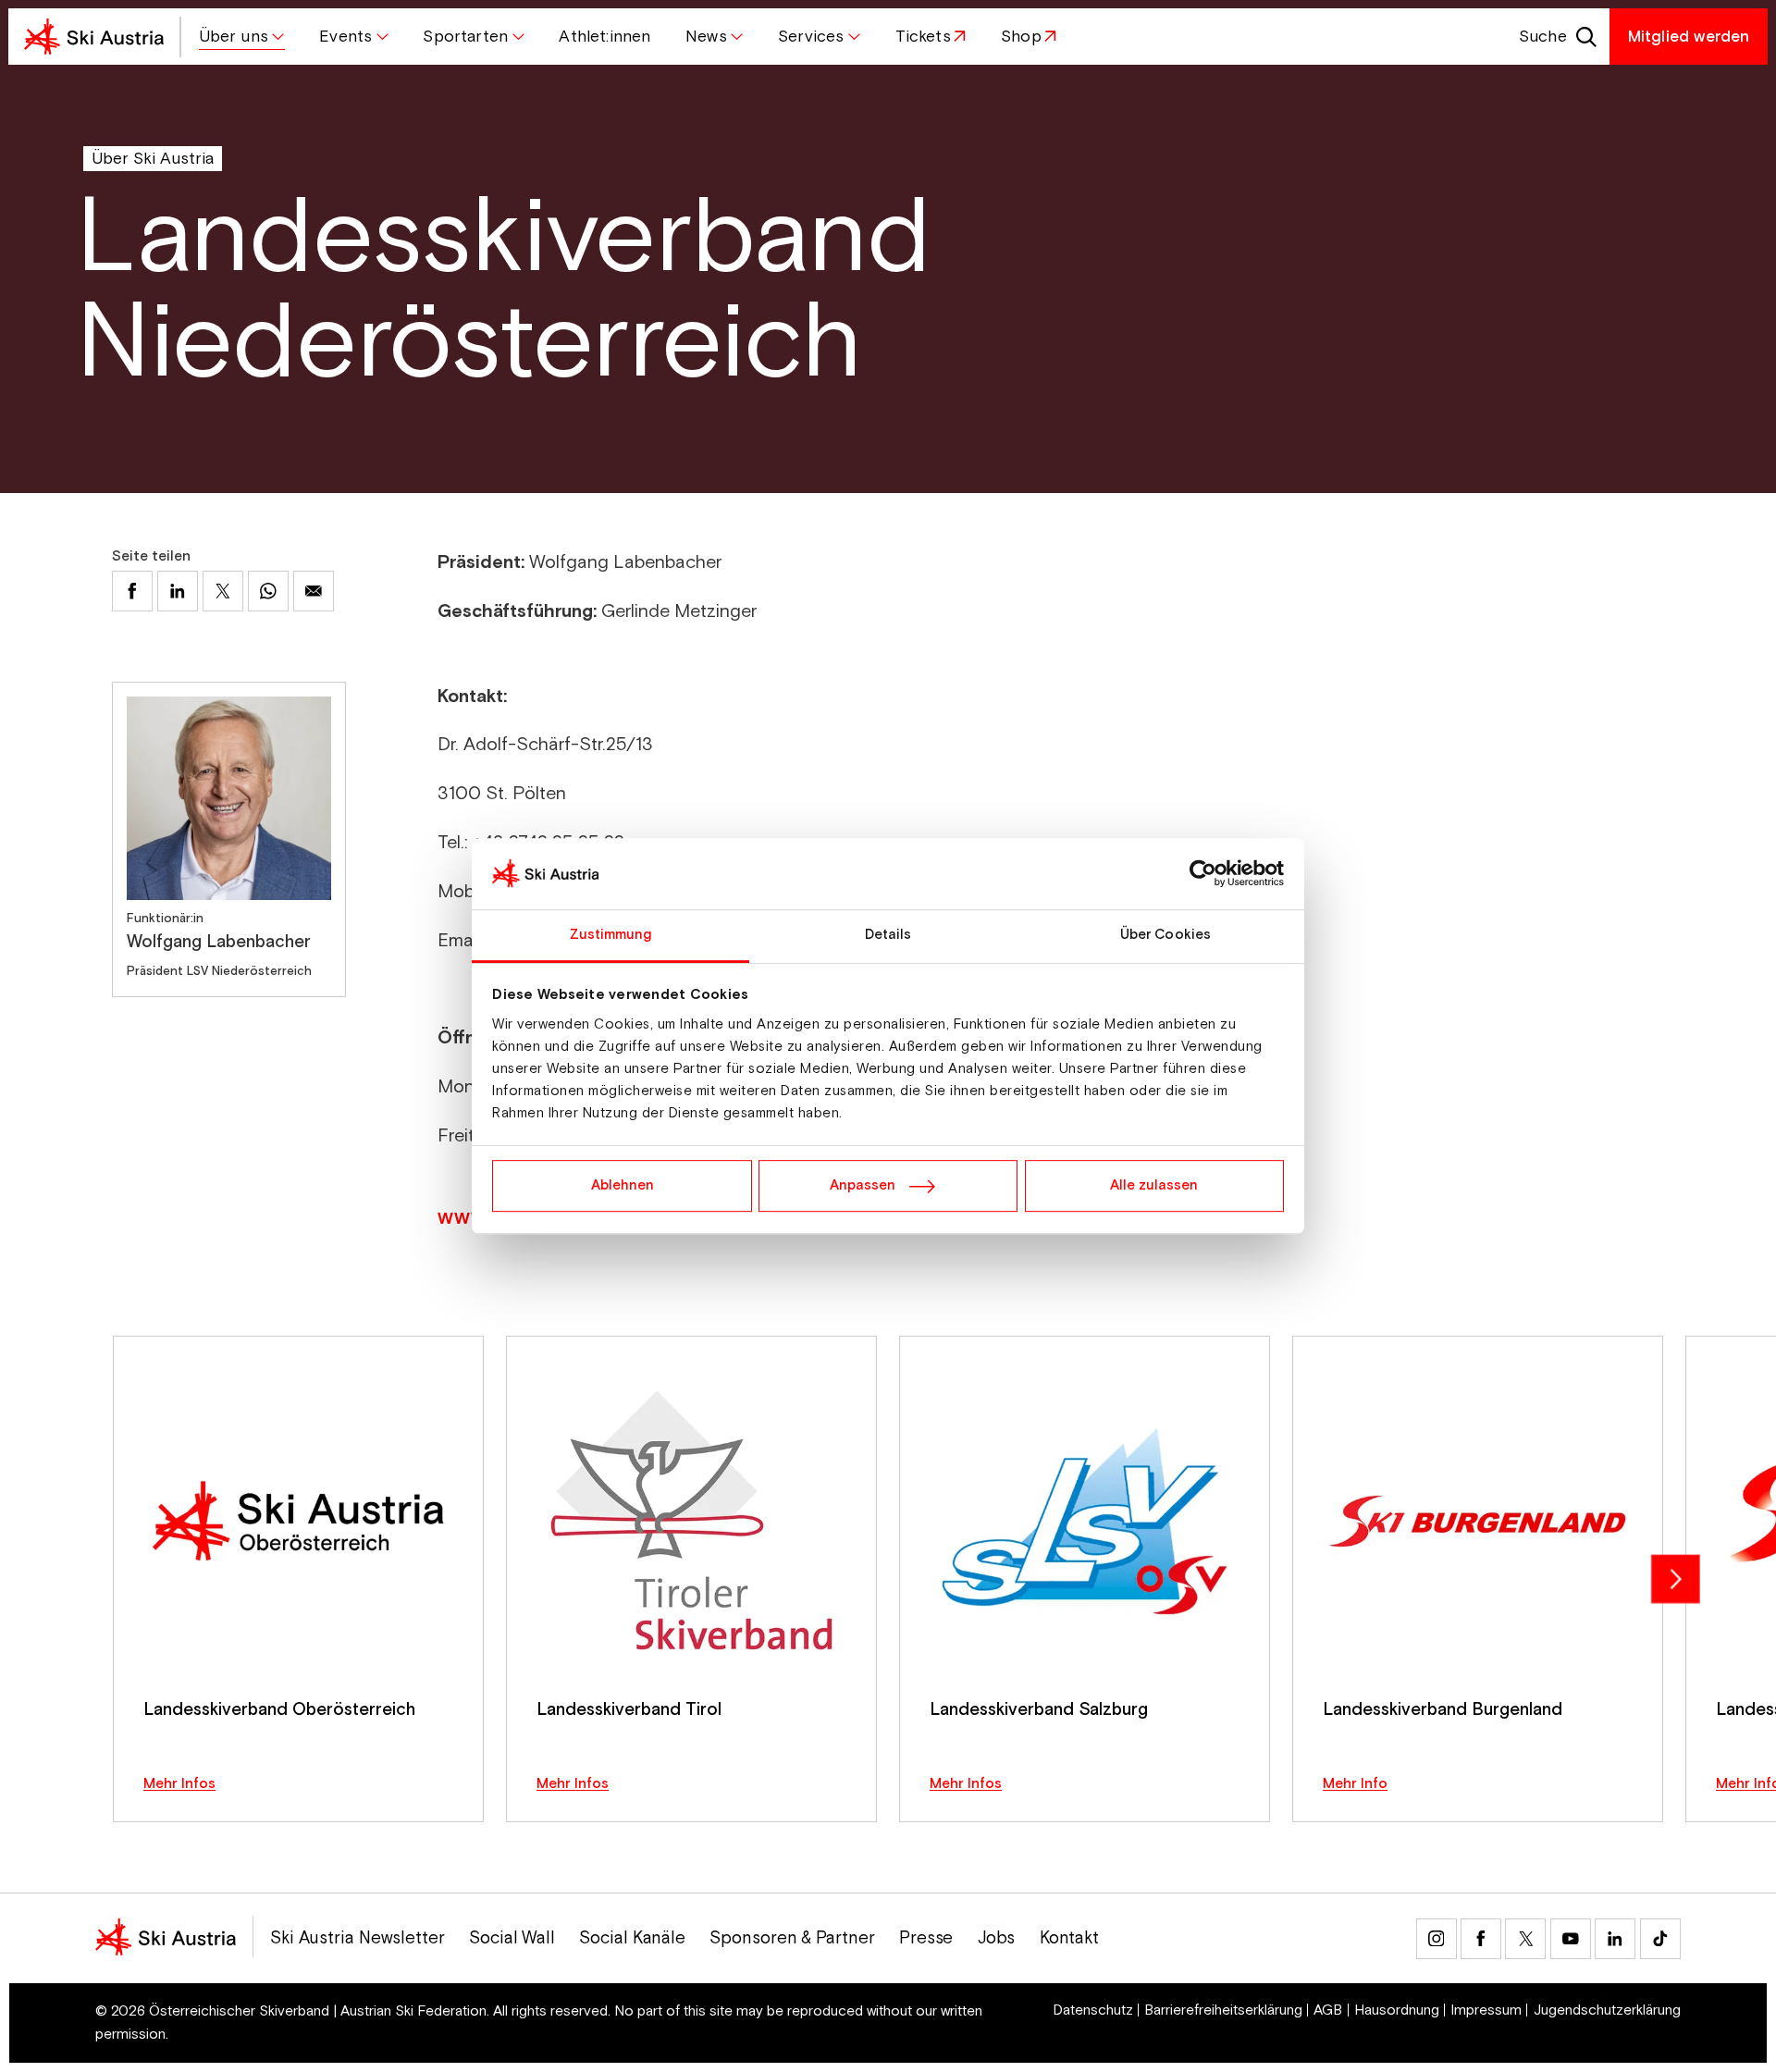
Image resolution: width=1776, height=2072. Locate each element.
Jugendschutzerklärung (1607, 2011)
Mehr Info (1355, 1784)
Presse (926, 1938)
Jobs (997, 1938)
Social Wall (512, 1938)
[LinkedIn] (1615, 1939)
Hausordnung (1397, 2011)
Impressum (1486, 2011)
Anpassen (863, 1185)
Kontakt (1069, 1938)
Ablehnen (623, 1185)
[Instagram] (1437, 1939)
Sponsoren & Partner (792, 1938)
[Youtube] (1571, 1939)
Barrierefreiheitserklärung (1223, 2011)
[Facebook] (1481, 1939)
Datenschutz (1093, 2011)
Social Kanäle (632, 1938)
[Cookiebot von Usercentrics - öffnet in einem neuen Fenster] (1203, 874)
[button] (242, 37)
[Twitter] (1525, 1939)
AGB (1328, 2011)
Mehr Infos (179, 1784)
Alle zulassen (1154, 1185)
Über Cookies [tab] (1165, 935)
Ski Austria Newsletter (358, 1938)
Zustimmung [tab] (611, 935)
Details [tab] (888, 935)
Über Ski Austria (153, 159)
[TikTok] (1660, 1939)
